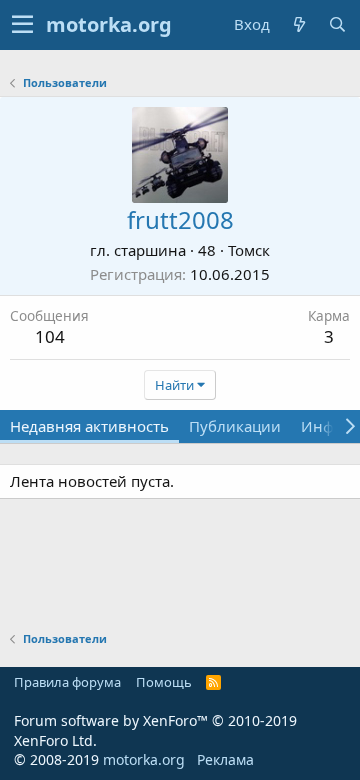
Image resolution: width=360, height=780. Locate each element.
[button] (22, 25)
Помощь (164, 682)
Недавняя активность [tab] (89, 426)
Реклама (225, 759)
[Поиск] (337, 24)
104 (50, 336)
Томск (249, 250)
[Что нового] (299, 24)
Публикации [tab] (235, 426)
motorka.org (144, 759)
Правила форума (67, 682)
